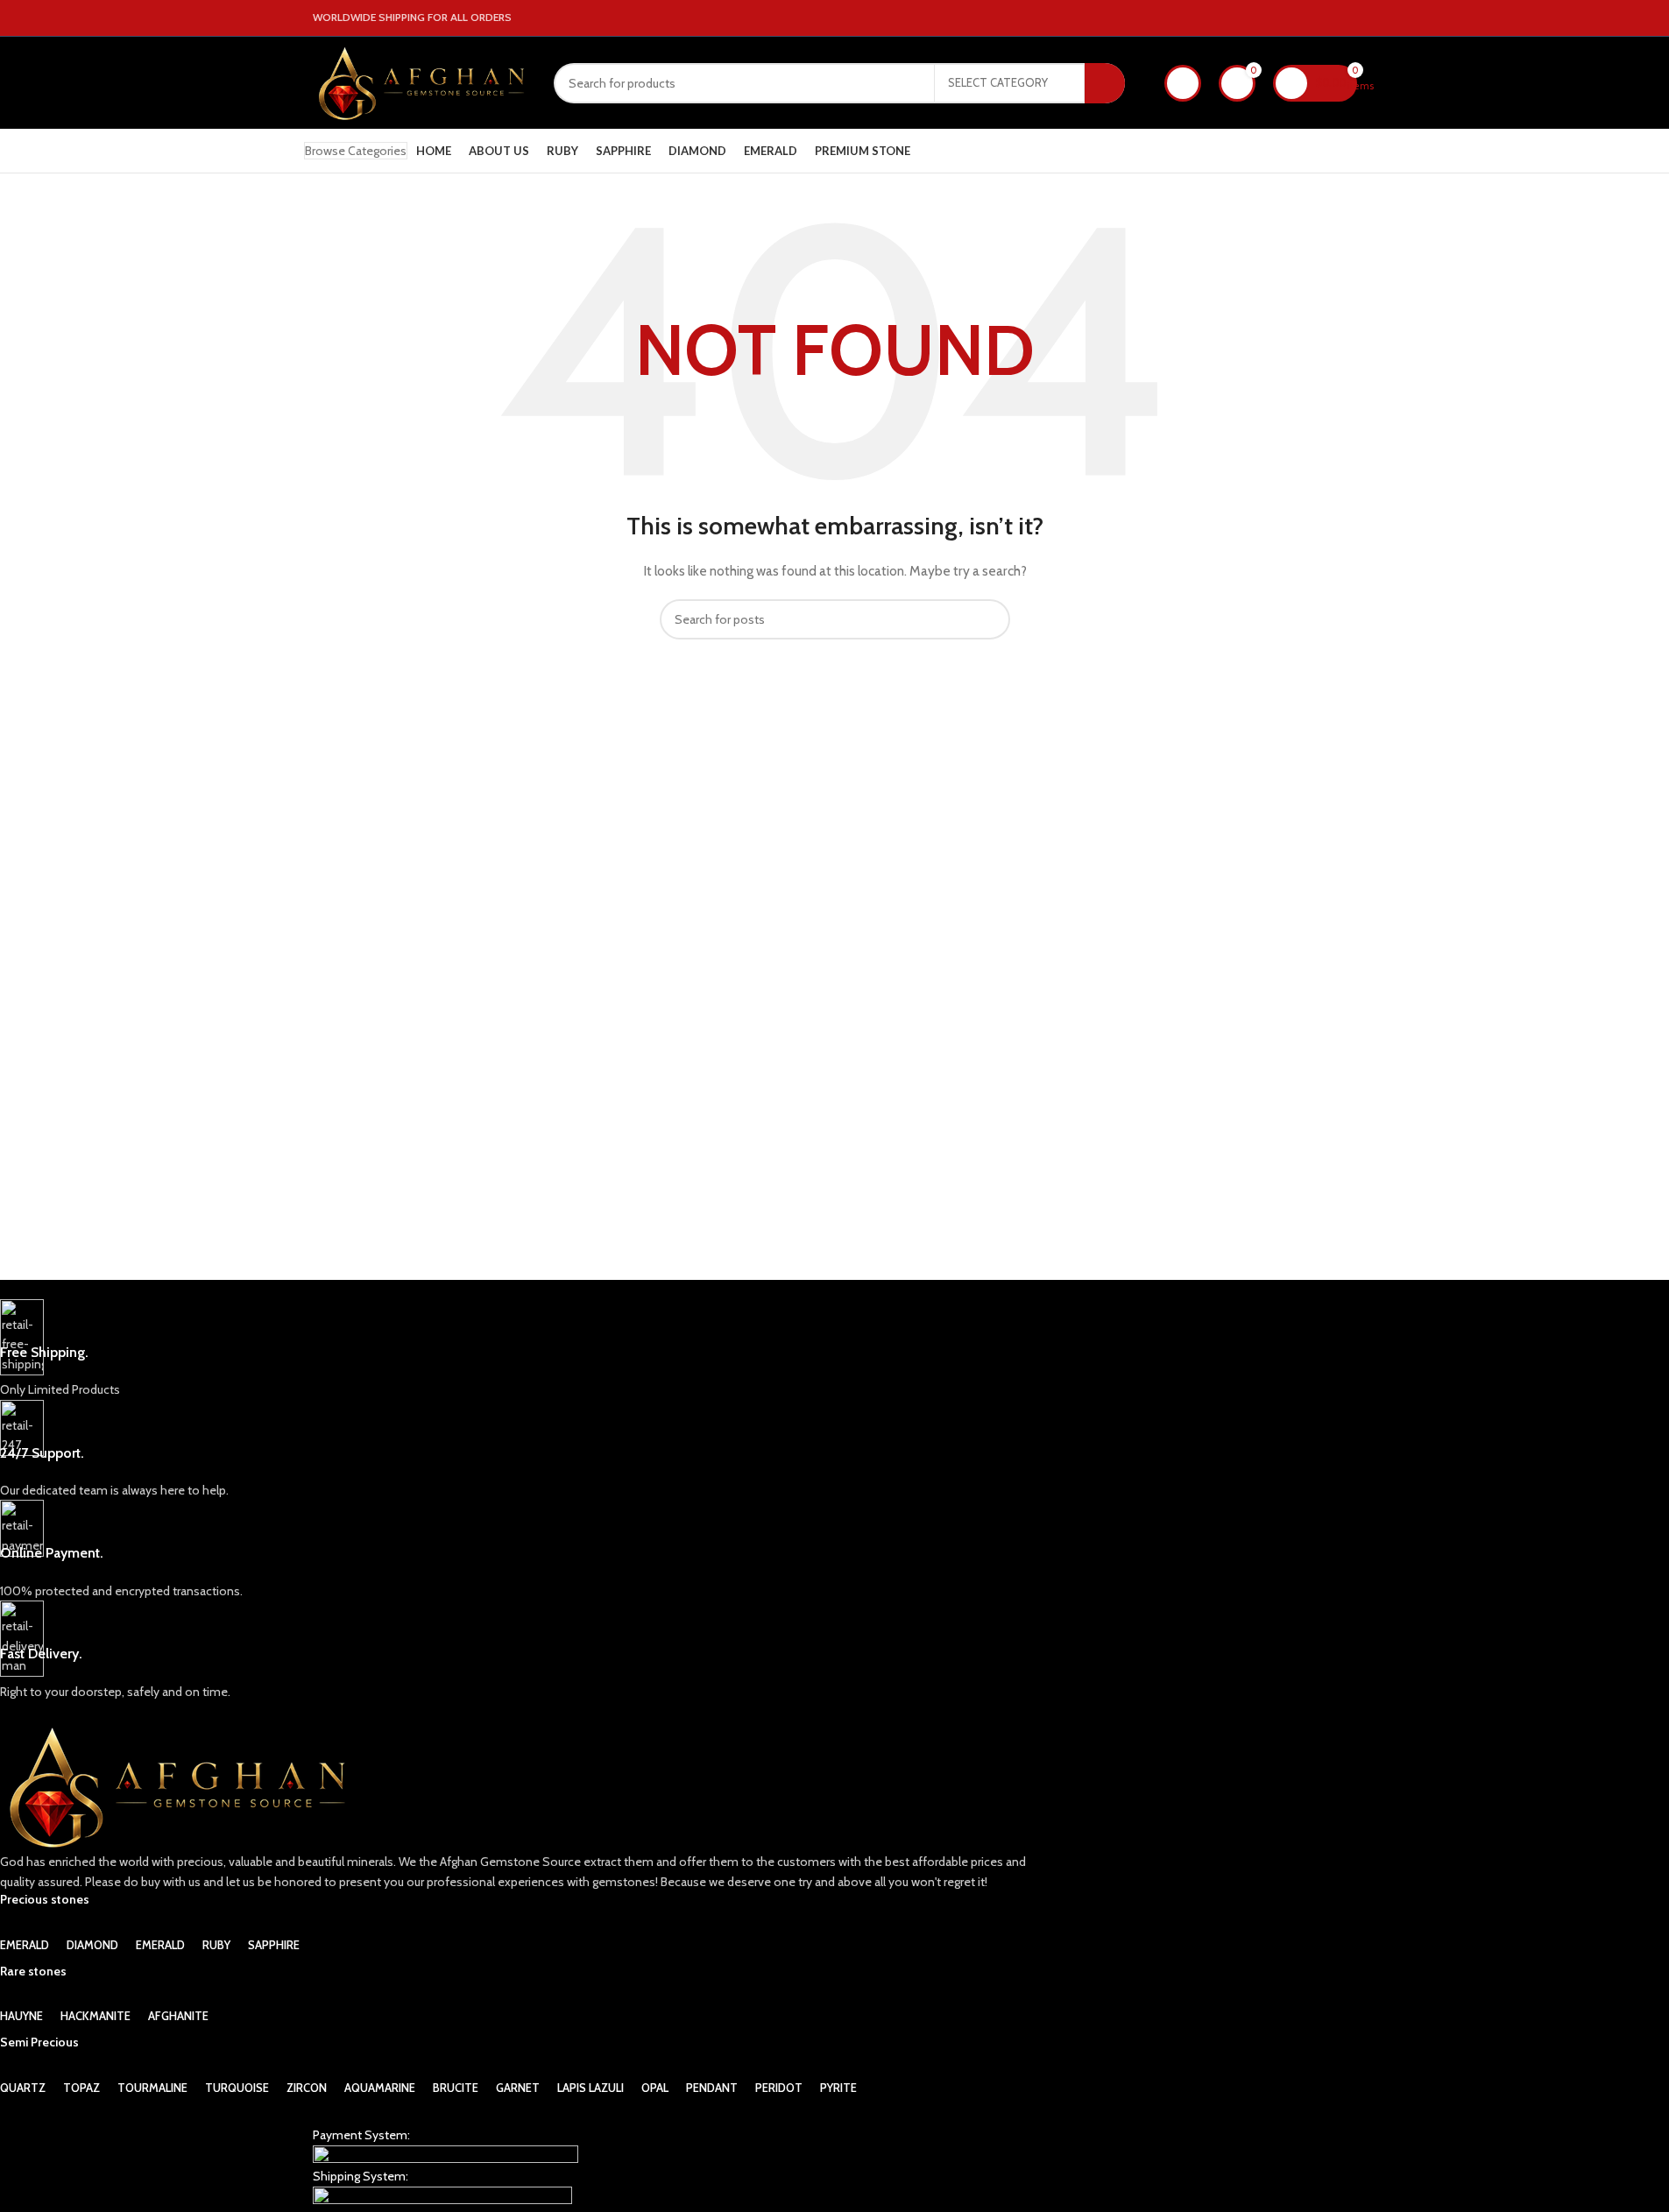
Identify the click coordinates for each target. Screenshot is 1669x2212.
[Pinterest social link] (1347, 18)
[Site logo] (420, 81)
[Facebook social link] (1305, 18)
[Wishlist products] (1183, 83)
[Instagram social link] (1326, 18)
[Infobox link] (522, 1350)
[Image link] (446, 2155)
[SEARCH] (1105, 83)
